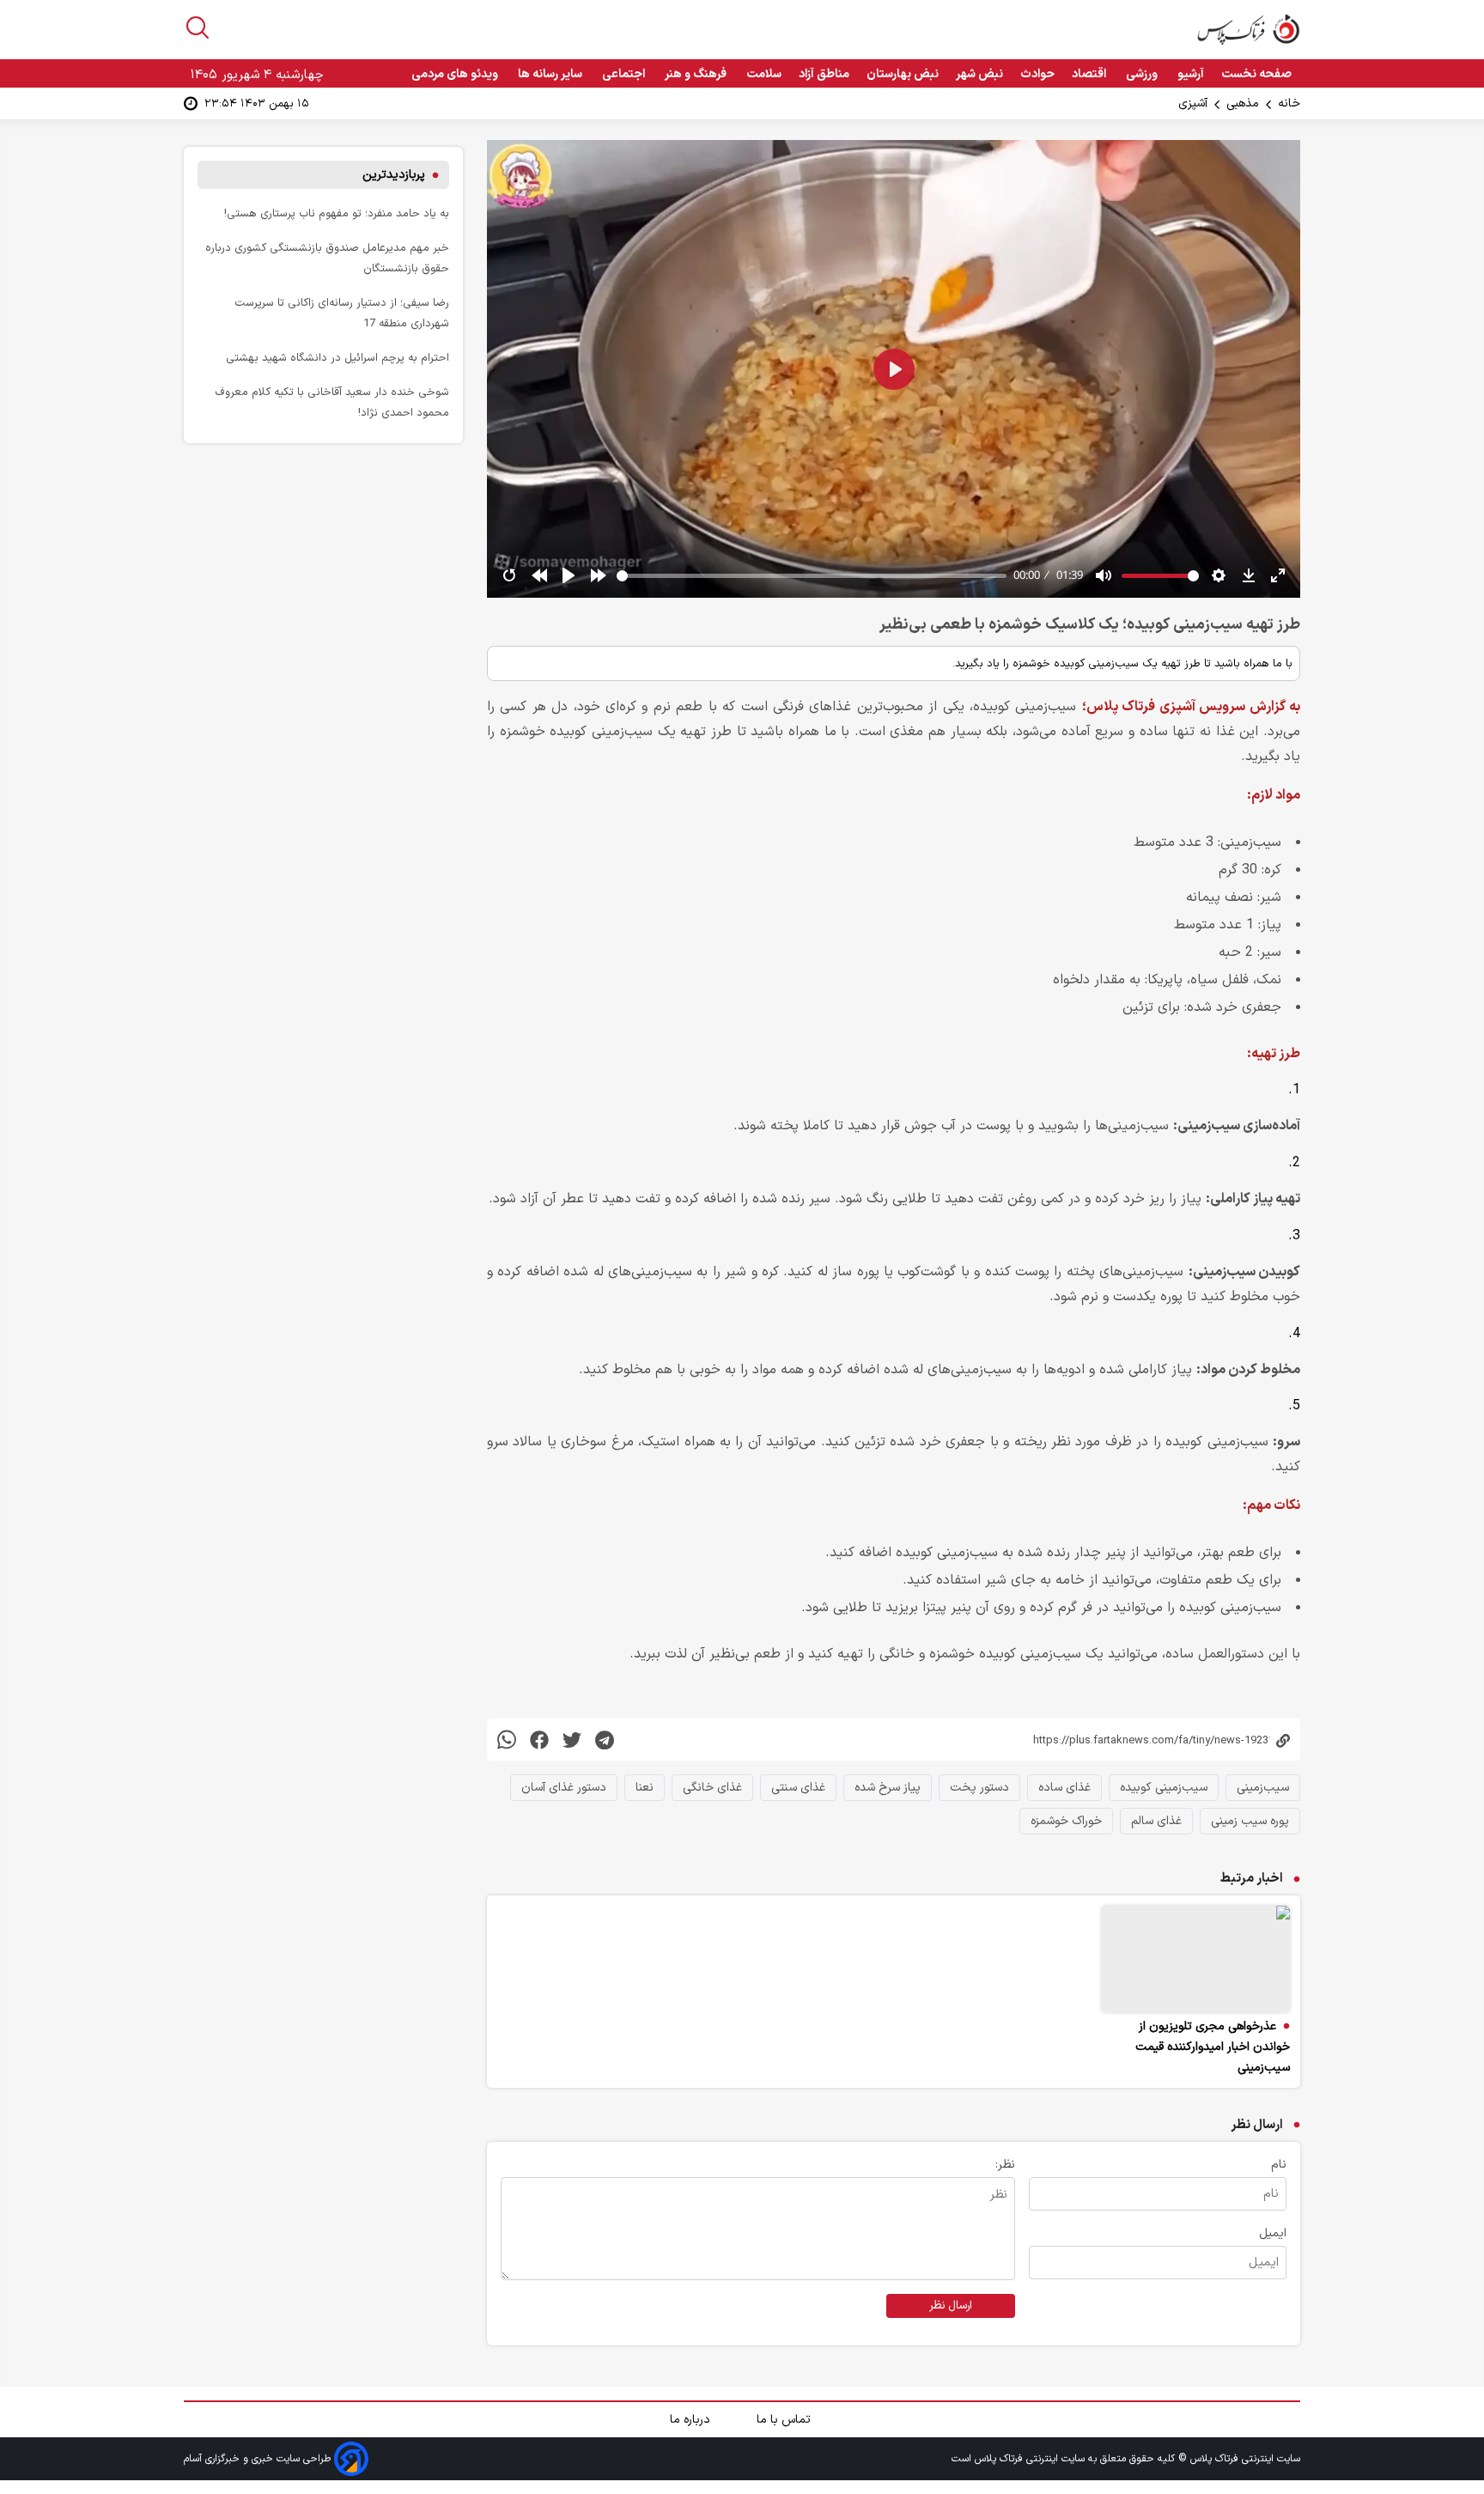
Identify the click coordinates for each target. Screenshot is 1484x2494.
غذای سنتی (798, 1788)
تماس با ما (785, 2420)
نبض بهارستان (903, 74)
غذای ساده (1064, 1788)
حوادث (1037, 74)
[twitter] (572, 1740)
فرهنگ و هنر (697, 74)
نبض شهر (979, 74)
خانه (1289, 103)
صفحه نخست (1256, 74)
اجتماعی (625, 74)
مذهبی (1243, 103)
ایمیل (1273, 2233)
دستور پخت (979, 1788)
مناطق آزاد (824, 74)
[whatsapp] (507, 1740)
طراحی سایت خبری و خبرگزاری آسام (259, 2458)
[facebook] (539, 1740)
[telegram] (605, 1740)
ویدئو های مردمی (456, 74)
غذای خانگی (712, 1788)
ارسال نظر (951, 2306)
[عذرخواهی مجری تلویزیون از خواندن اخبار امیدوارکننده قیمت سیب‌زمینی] (1196, 1959)
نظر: (1005, 2165)
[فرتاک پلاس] (1249, 30)
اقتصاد (1090, 74)
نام (1279, 2165)
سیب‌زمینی (1263, 1788)
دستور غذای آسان (564, 1788)
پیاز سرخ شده (888, 1788)
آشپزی (1193, 103)
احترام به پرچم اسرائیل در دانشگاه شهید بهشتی (338, 358)
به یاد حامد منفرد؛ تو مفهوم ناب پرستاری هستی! (337, 213)
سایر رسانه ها (551, 74)
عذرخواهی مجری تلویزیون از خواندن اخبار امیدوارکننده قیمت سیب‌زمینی (1213, 2047)
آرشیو (1191, 74)
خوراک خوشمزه (1066, 1821)
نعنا (645, 1788)
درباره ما (692, 2420)
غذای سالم (1156, 1821)
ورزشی (1143, 74)
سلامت (764, 74)
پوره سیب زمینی (1250, 1821)
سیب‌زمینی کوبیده (1164, 1788)
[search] (198, 27)
